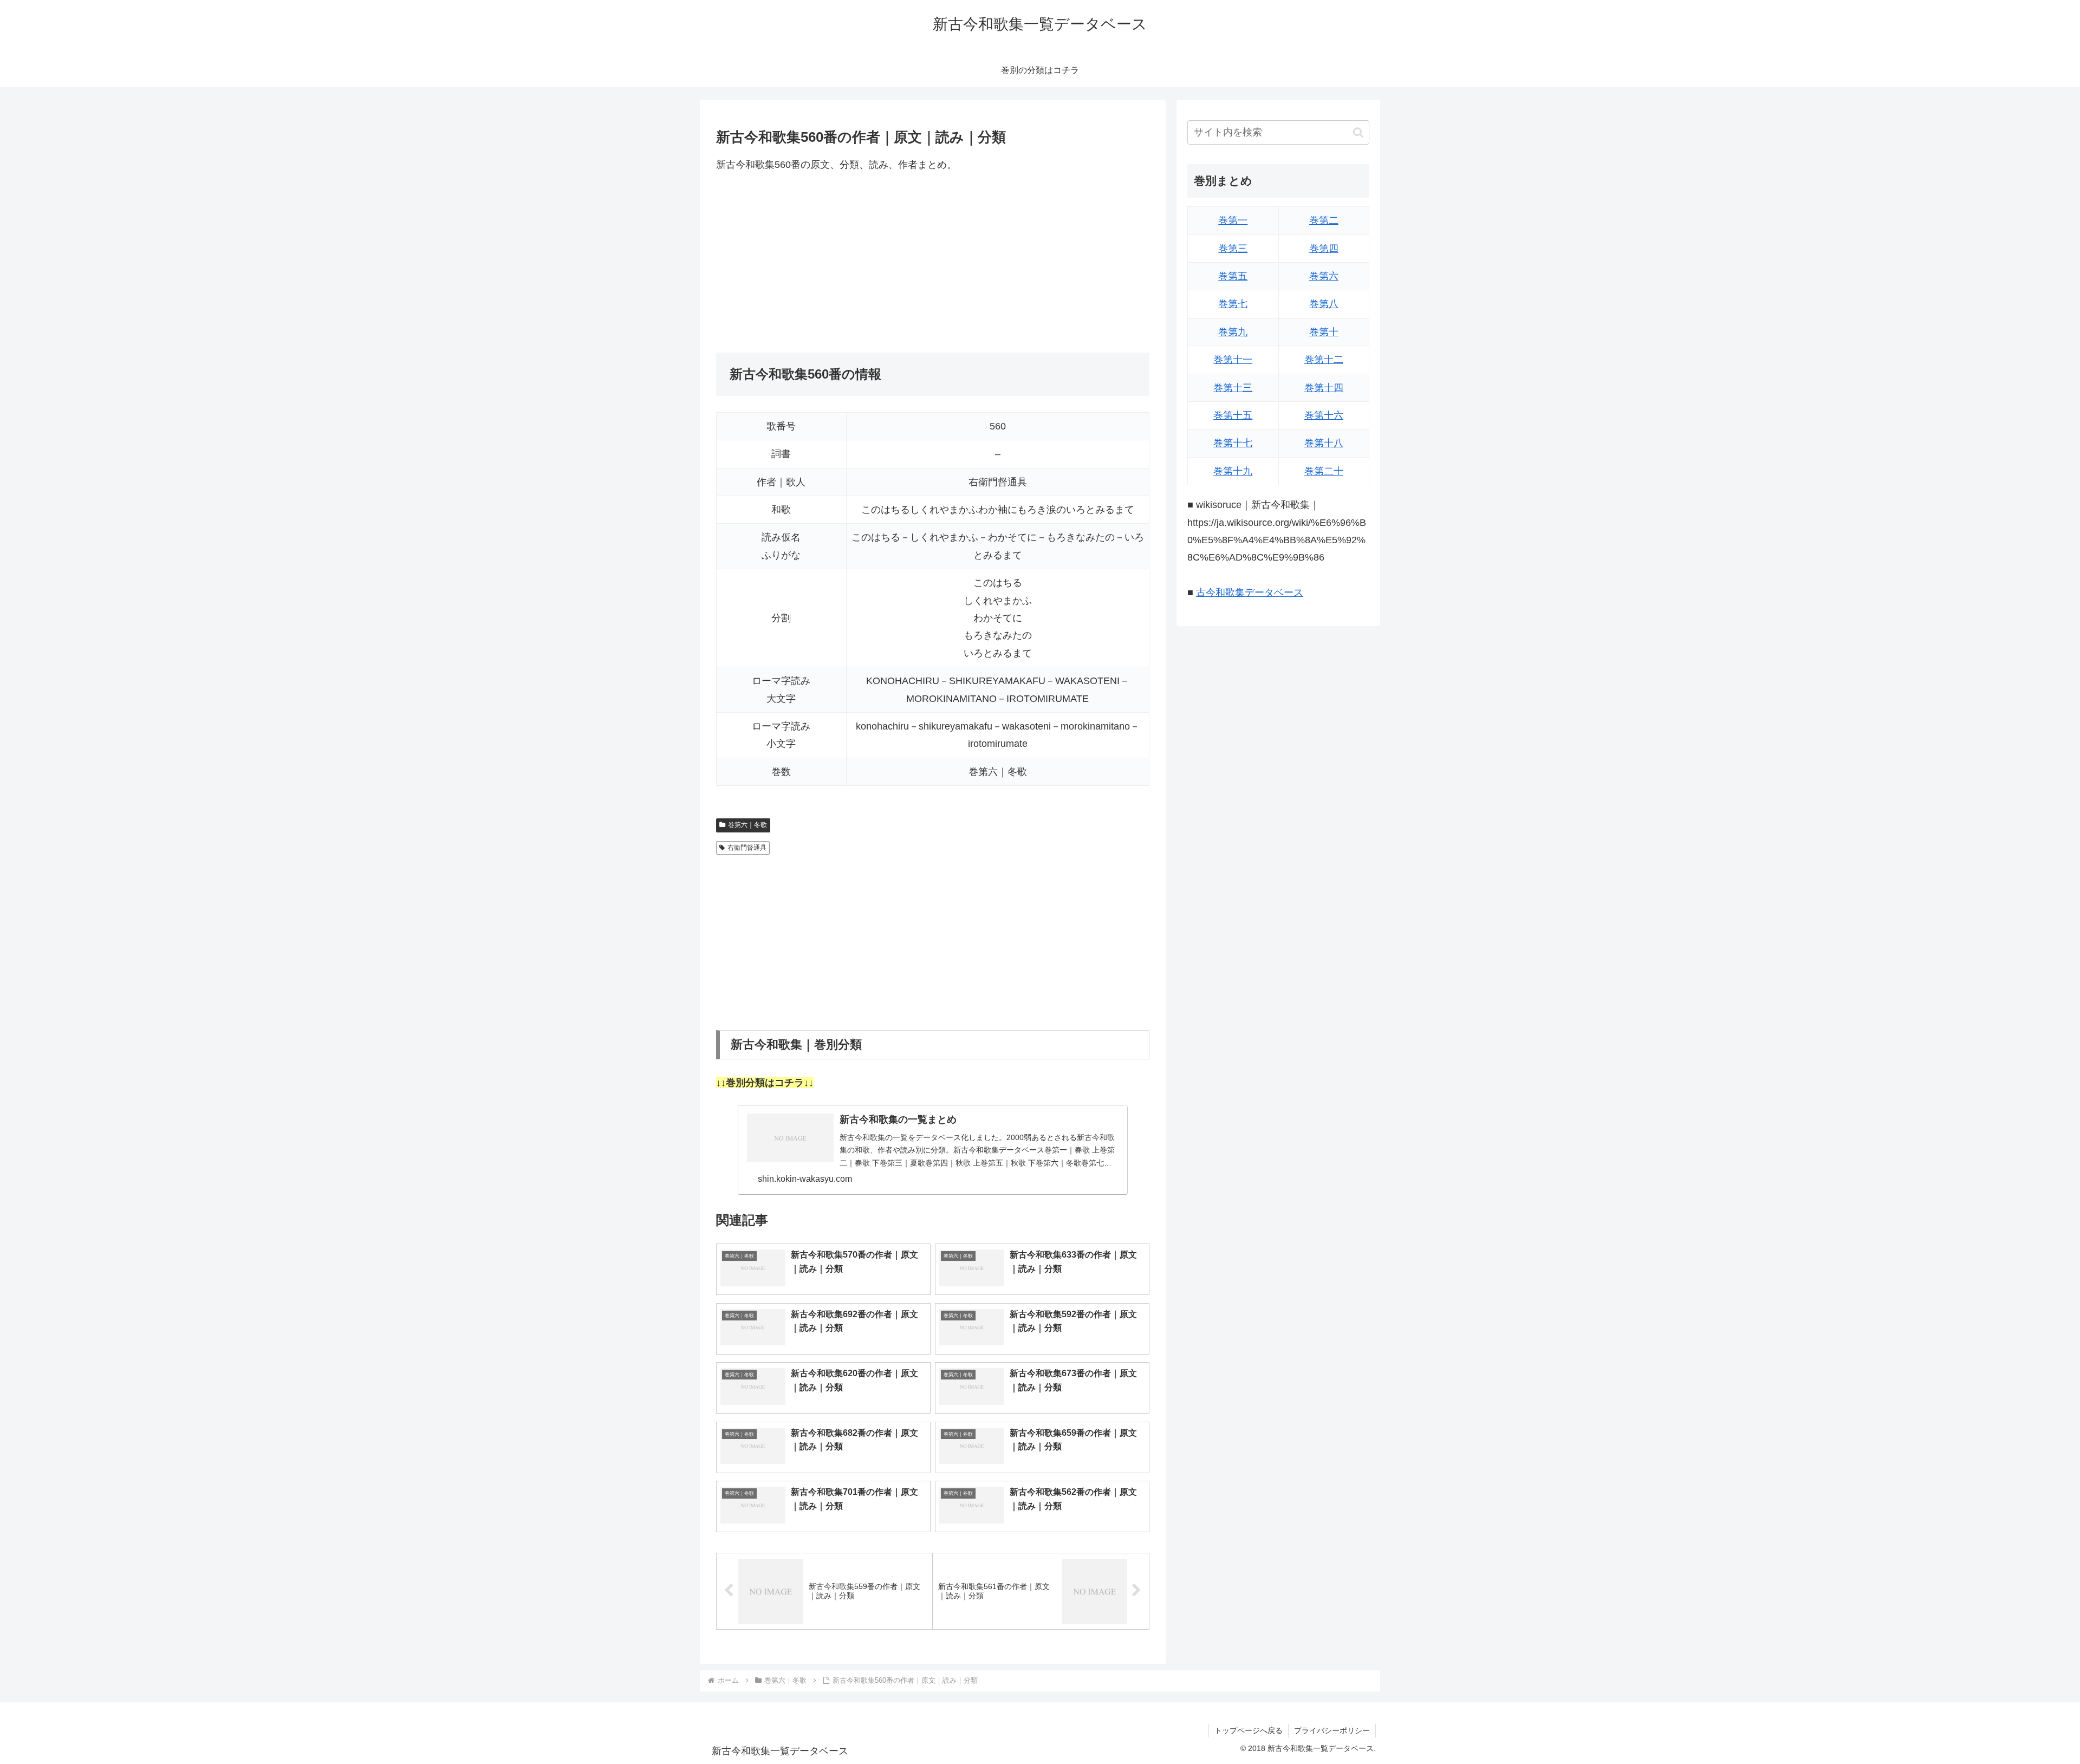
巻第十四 (1324, 388)
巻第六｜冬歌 (747, 825)
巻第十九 (1233, 471)
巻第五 (1233, 276)
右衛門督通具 (747, 848)
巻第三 (1233, 249)
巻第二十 (1324, 471)
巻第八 (1324, 304)
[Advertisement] (933, 263)
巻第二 (1324, 220)
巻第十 (1324, 332)
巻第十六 (1324, 415)
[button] (1358, 132)
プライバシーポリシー (1332, 1730)
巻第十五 (1233, 415)
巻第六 (1324, 276)
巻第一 (1233, 220)
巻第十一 (1233, 360)
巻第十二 (1324, 360)
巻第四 (1324, 249)
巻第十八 (1324, 443)
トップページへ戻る (1249, 1730)
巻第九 (1233, 332)
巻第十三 (1233, 388)
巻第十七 (1233, 443)
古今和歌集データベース (1250, 593)
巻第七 (1233, 304)
